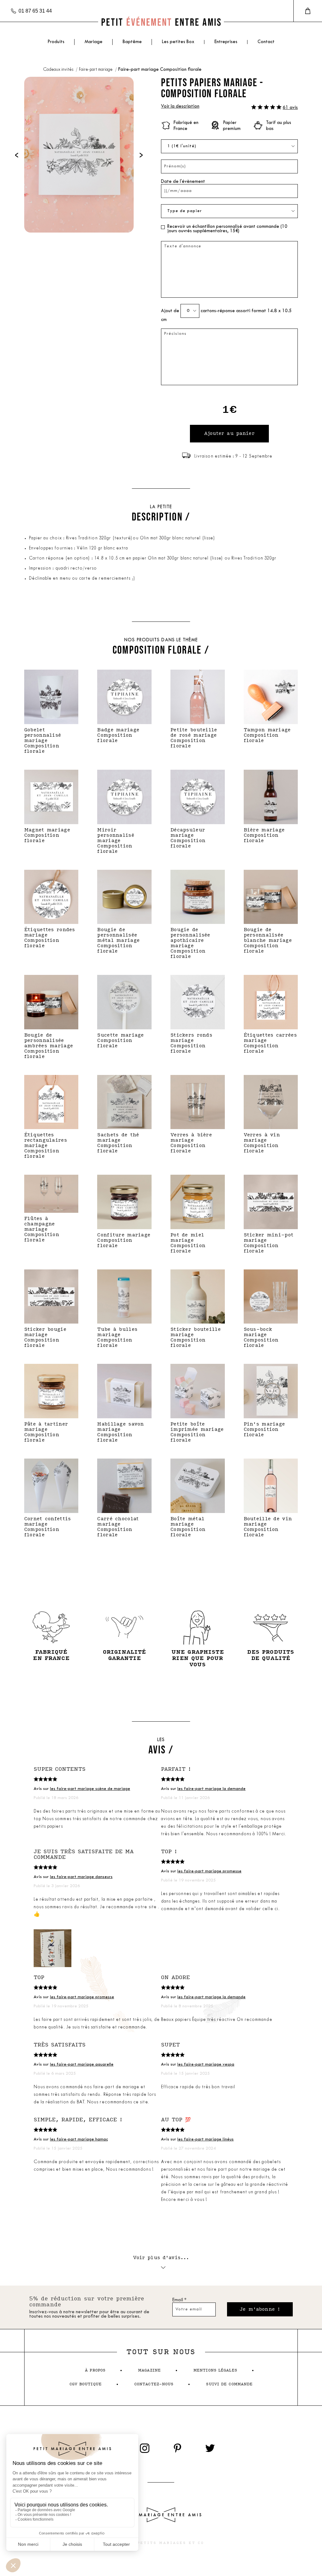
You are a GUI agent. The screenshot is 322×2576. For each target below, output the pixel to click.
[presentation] (17, 155)
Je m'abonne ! (260, 2309)
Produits (56, 42)
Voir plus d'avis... (161, 2258)
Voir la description (180, 107)
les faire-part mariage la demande (211, 1789)
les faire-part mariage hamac (79, 2139)
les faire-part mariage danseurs (81, 1877)
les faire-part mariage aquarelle (82, 2064)
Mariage (94, 42)
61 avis (290, 108)
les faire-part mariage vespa (206, 2064)
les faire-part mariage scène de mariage (90, 1789)
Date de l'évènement (183, 182)
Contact (266, 42)
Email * (179, 2300)
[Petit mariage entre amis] (161, 22)
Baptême (132, 42)
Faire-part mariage (96, 70)
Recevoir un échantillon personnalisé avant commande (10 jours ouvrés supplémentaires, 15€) (227, 229)
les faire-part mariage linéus (205, 2139)
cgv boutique (86, 2384)
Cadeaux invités (59, 70)
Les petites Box (178, 42)
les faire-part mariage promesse (209, 1871)
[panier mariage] (308, 11)
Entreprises (226, 42)
